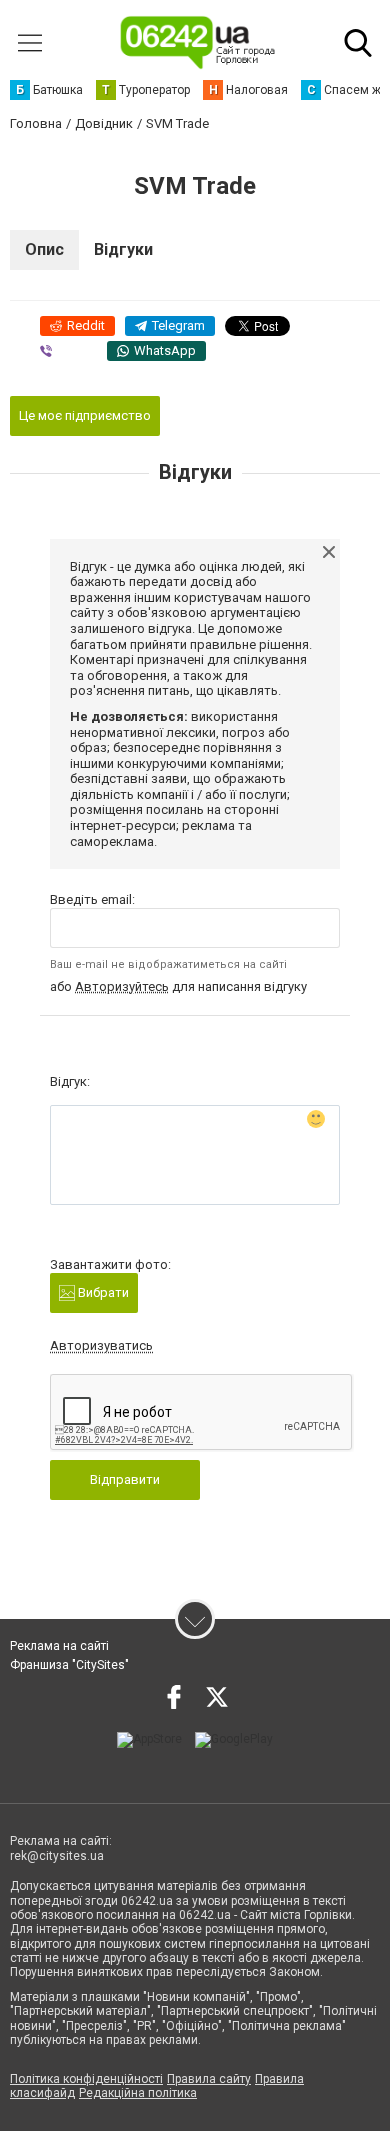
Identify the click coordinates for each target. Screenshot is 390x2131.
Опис (44, 249)
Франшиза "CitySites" (69, 1665)
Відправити (125, 1479)
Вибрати (102, 1292)
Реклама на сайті (59, 1646)
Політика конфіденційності (86, 2079)
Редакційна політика (138, 2093)
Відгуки (123, 249)
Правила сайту (209, 2079)
